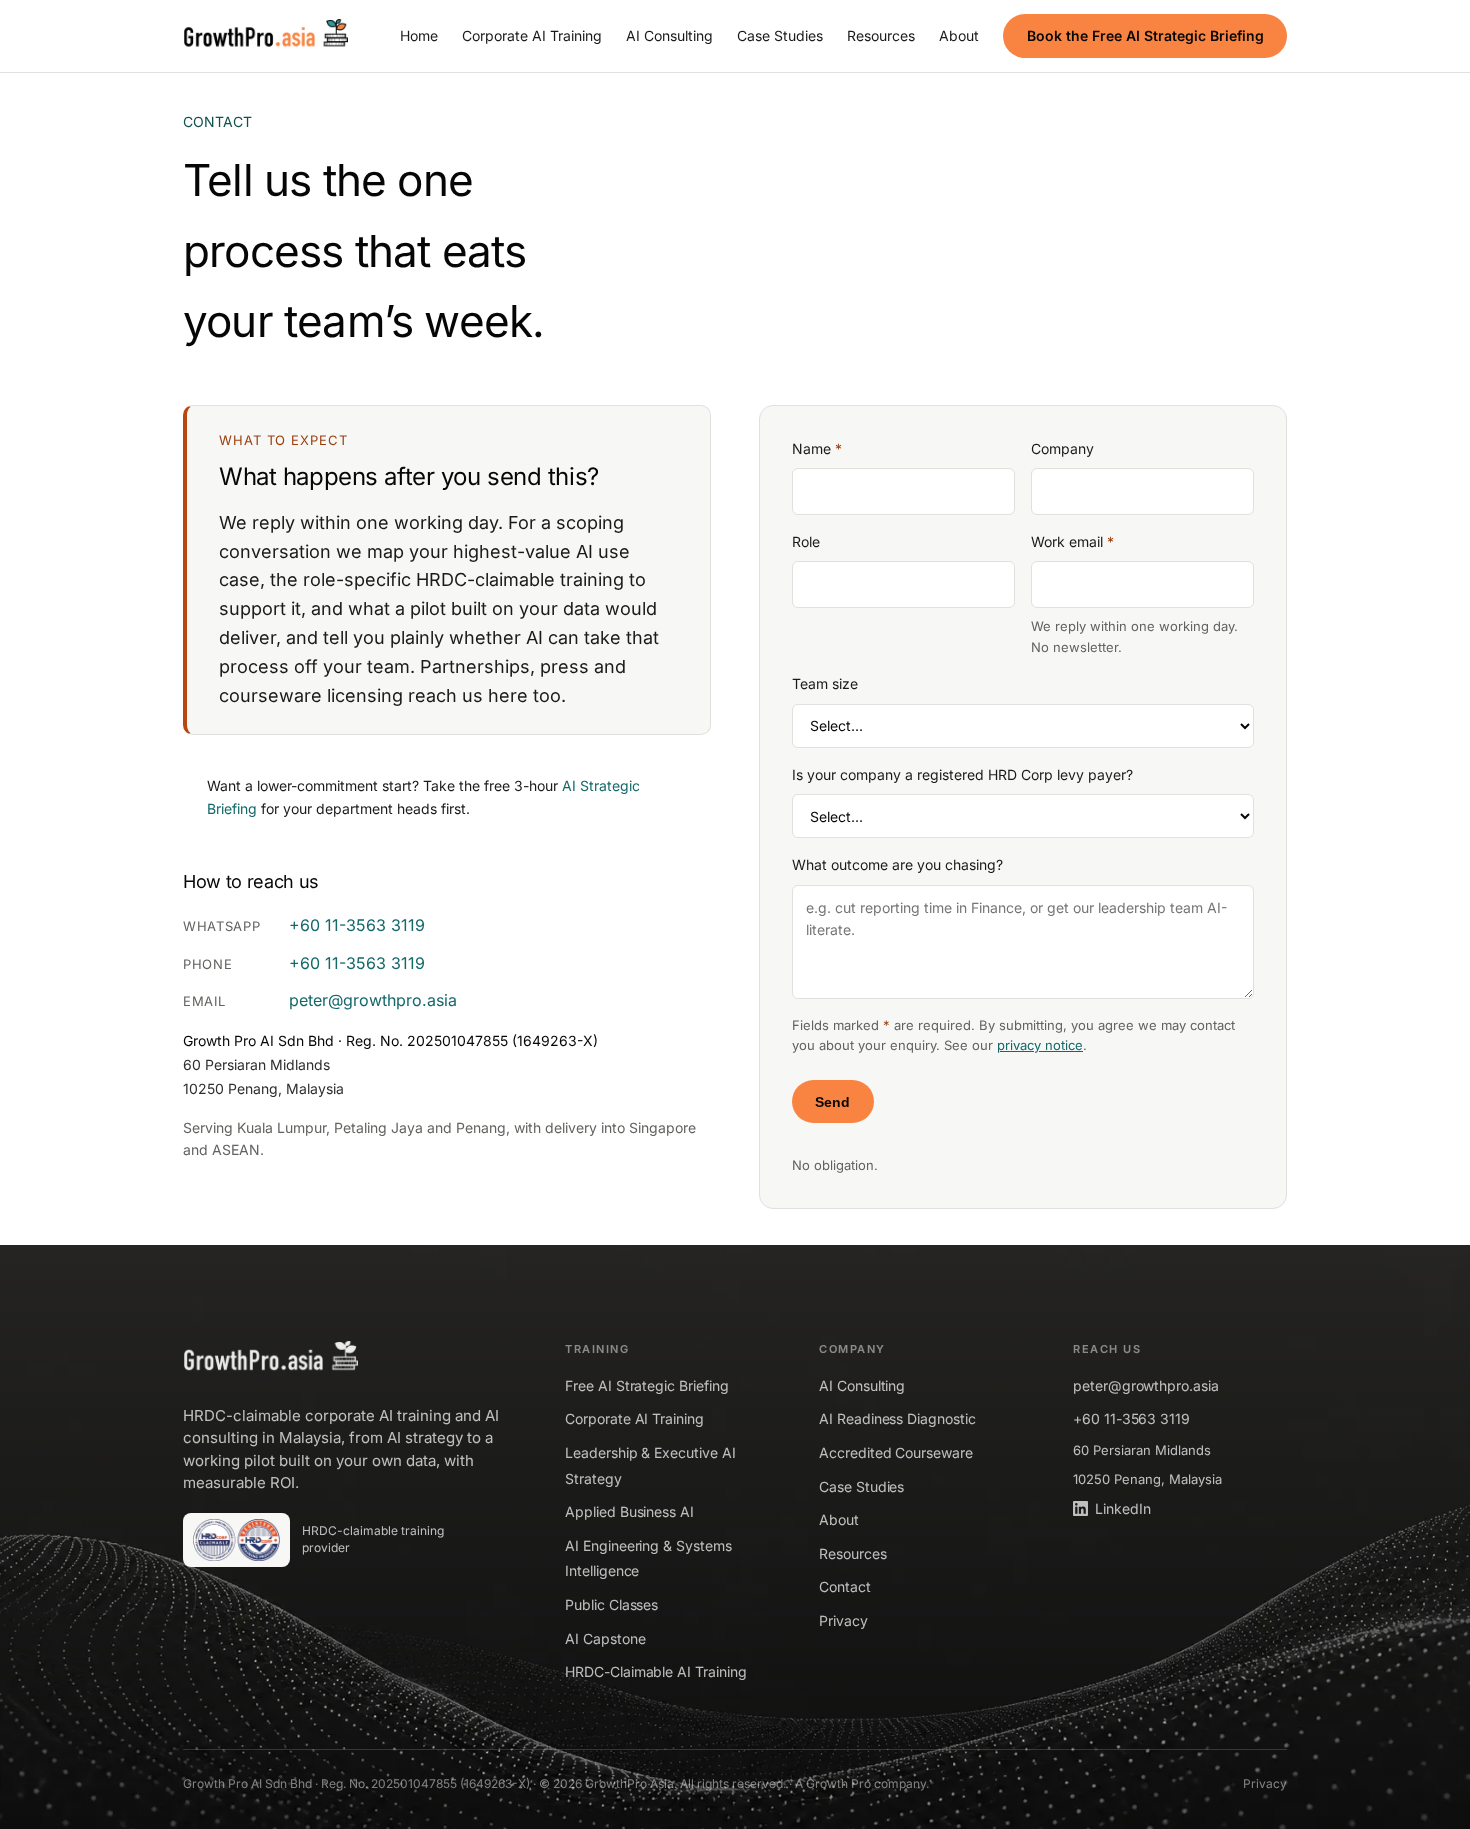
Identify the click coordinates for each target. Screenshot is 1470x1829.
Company (1062, 448)
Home (419, 35)
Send (832, 1102)
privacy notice (1040, 1045)
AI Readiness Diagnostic (897, 1418)
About (959, 35)
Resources (881, 35)
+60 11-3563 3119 (357, 925)
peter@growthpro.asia (373, 1000)
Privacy (843, 1620)
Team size (825, 683)
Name (817, 448)
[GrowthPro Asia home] (265, 36)
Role (806, 541)
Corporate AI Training (532, 35)
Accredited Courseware (896, 1452)
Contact (845, 1586)
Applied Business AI (629, 1511)
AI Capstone (605, 1638)
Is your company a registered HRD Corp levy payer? (962, 774)
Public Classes (611, 1604)
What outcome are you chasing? (897, 864)
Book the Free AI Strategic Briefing (1145, 35)
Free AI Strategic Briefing (646, 1385)
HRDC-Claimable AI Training (655, 1671)
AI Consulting (669, 35)
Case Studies (780, 35)
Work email (1072, 541)
